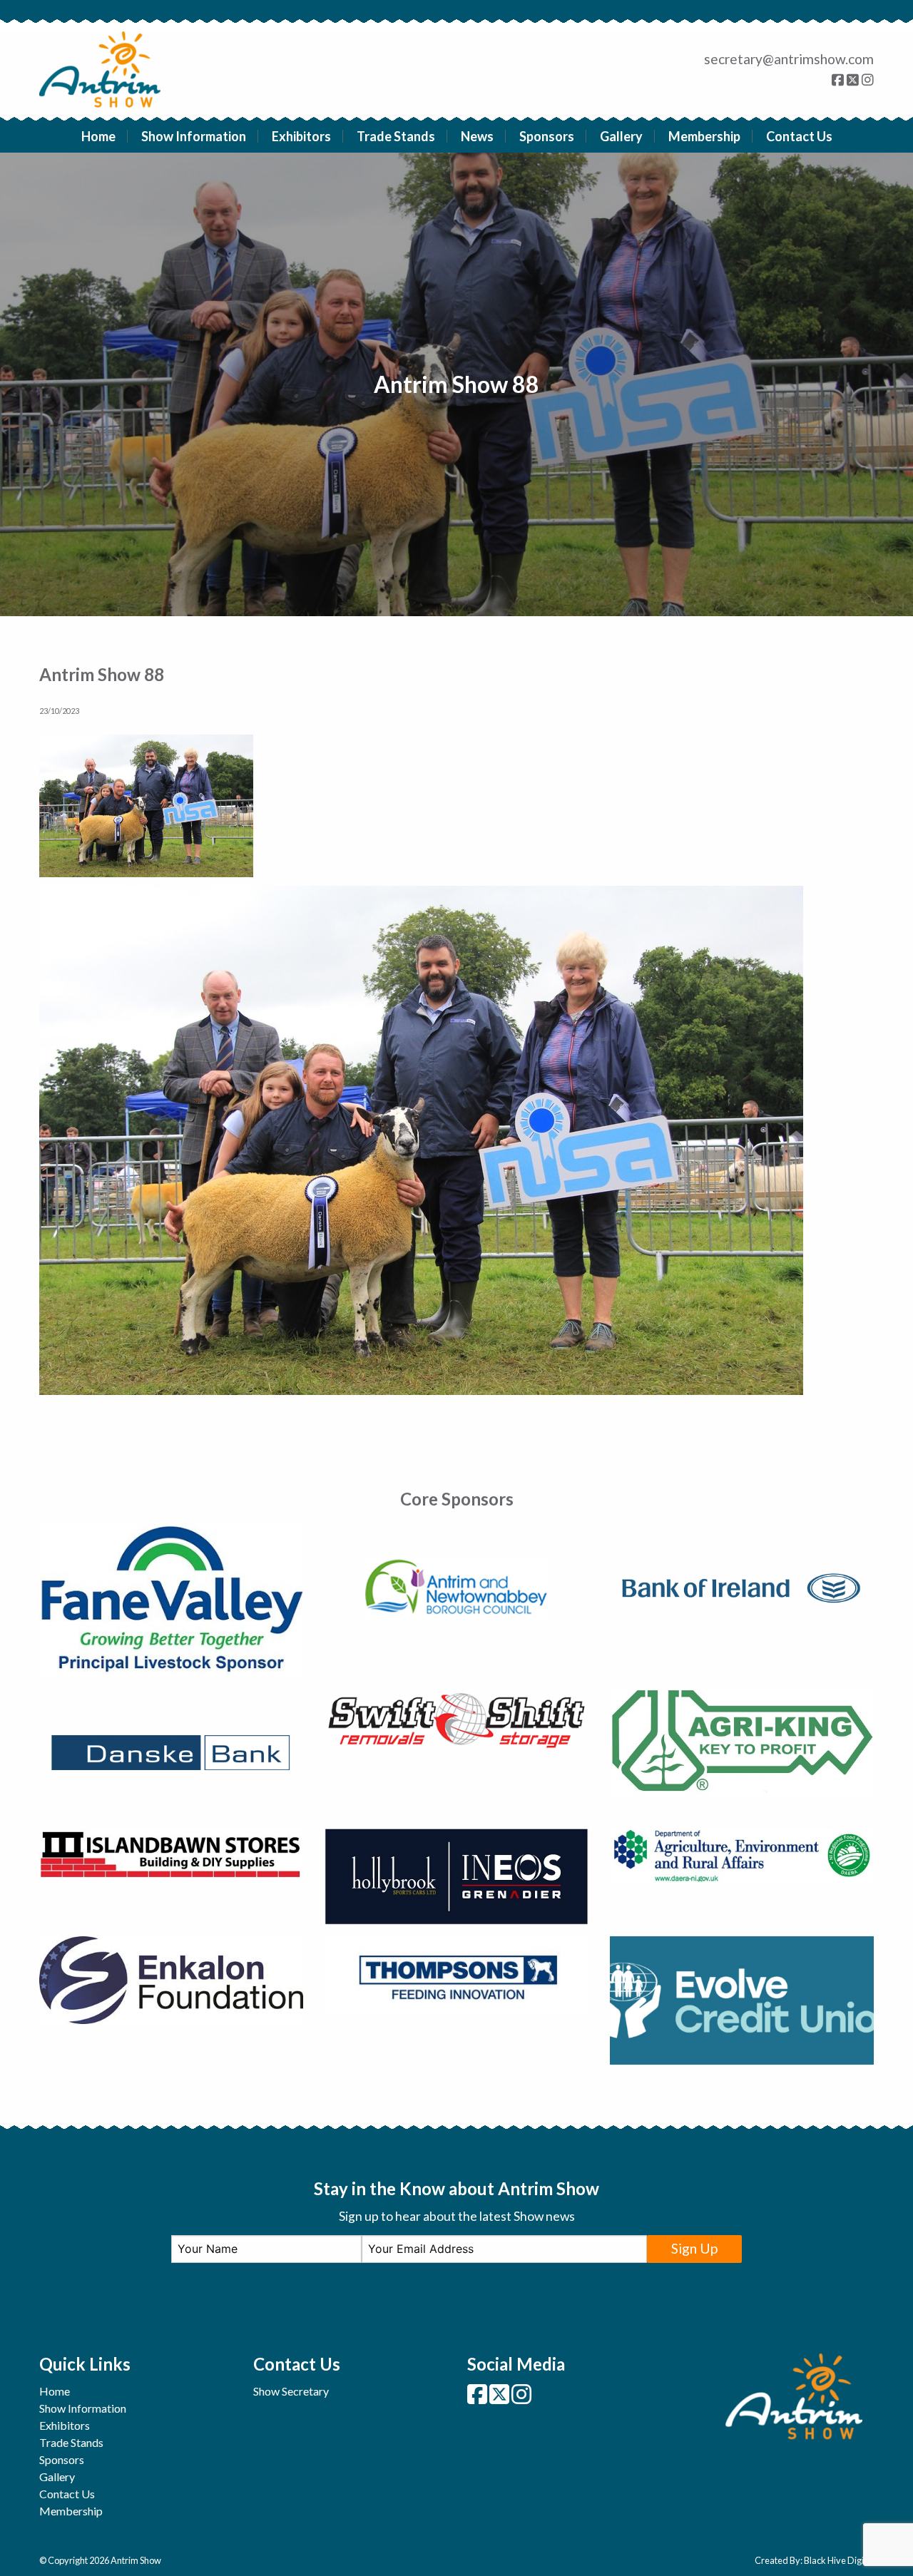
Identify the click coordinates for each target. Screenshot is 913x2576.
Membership (704, 136)
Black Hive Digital (839, 2560)
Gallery (621, 136)
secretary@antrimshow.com (789, 59)
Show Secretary (291, 2391)
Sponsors (547, 136)
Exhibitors (301, 136)
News (477, 136)
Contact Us (799, 136)
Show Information (194, 136)
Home (98, 136)
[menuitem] (99, 136)
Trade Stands (396, 136)
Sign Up (694, 2248)
